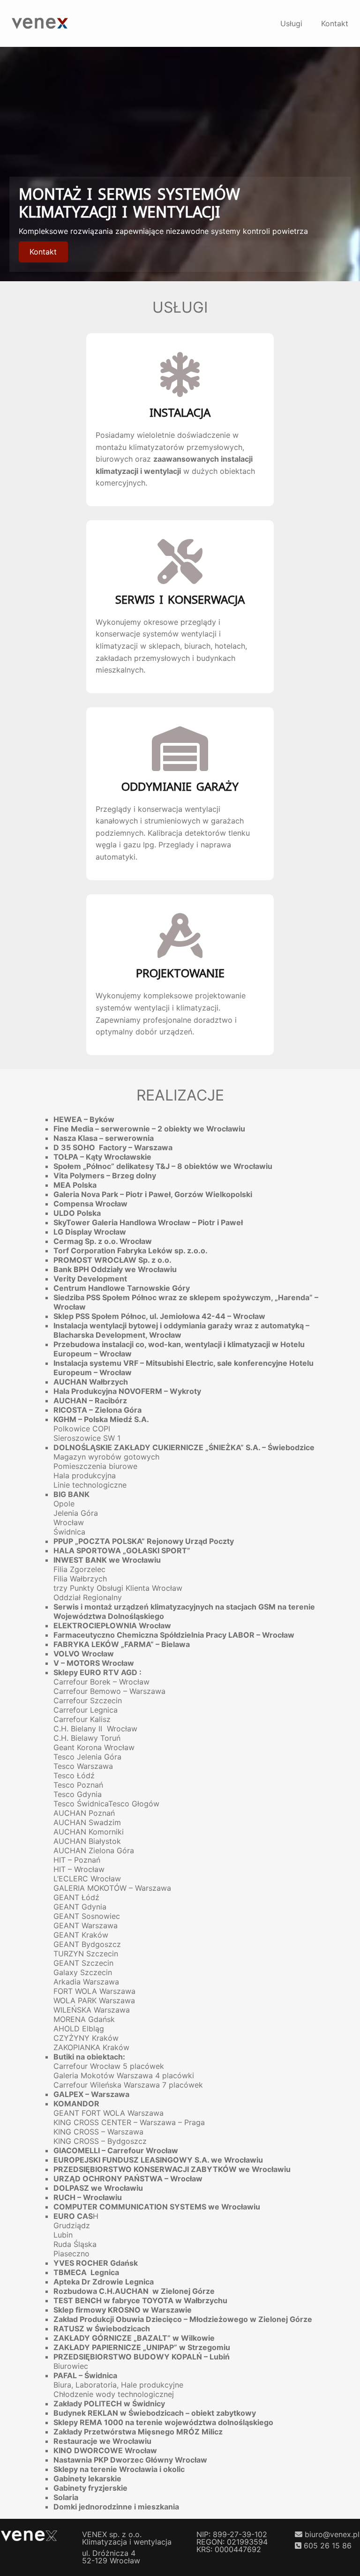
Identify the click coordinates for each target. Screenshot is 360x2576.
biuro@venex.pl (332, 2534)
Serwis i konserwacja (180, 600)
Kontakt (43, 252)
